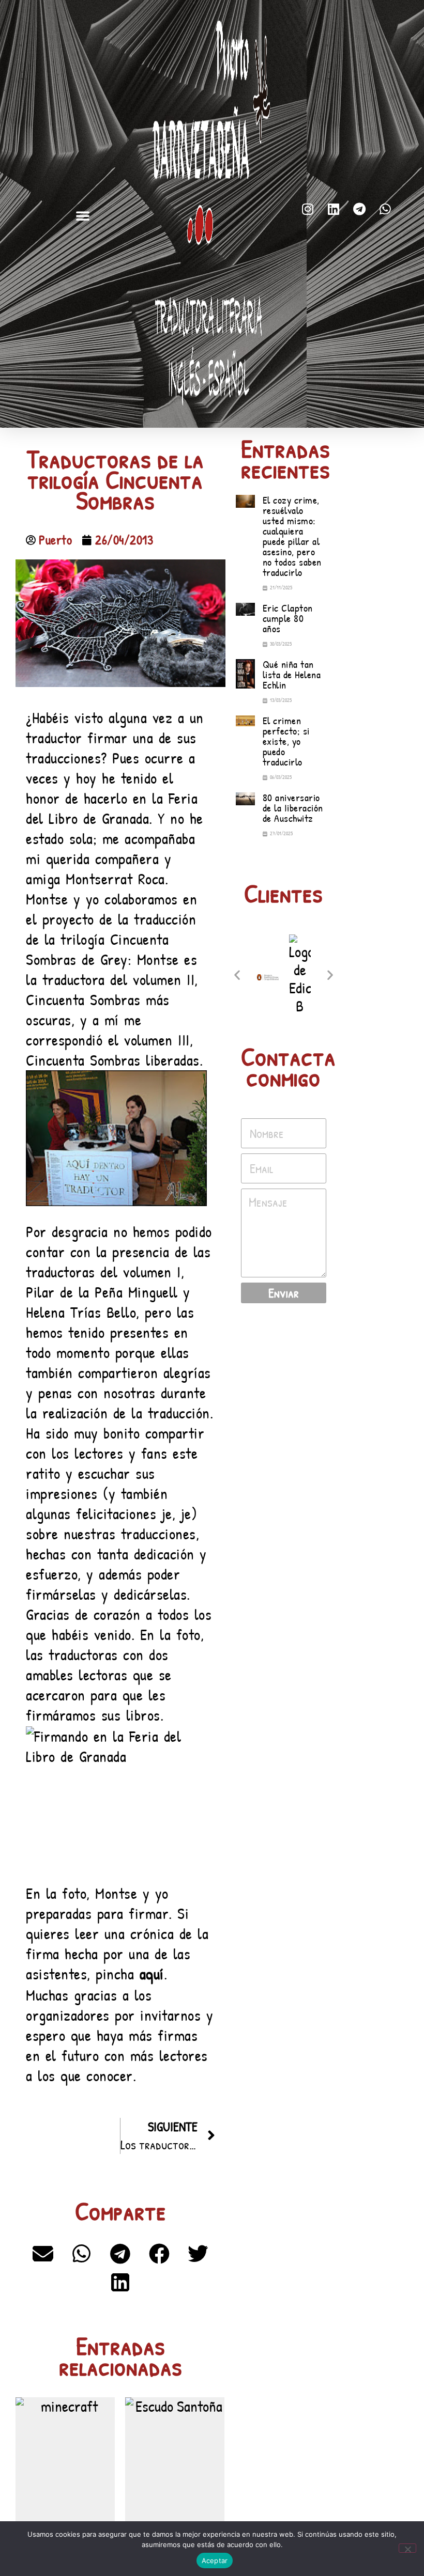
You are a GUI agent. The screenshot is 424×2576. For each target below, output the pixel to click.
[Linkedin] (334, 209)
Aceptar (215, 2561)
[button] (83, 215)
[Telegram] (359, 209)
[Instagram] (308, 209)
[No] (407, 2548)
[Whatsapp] (385, 209)
